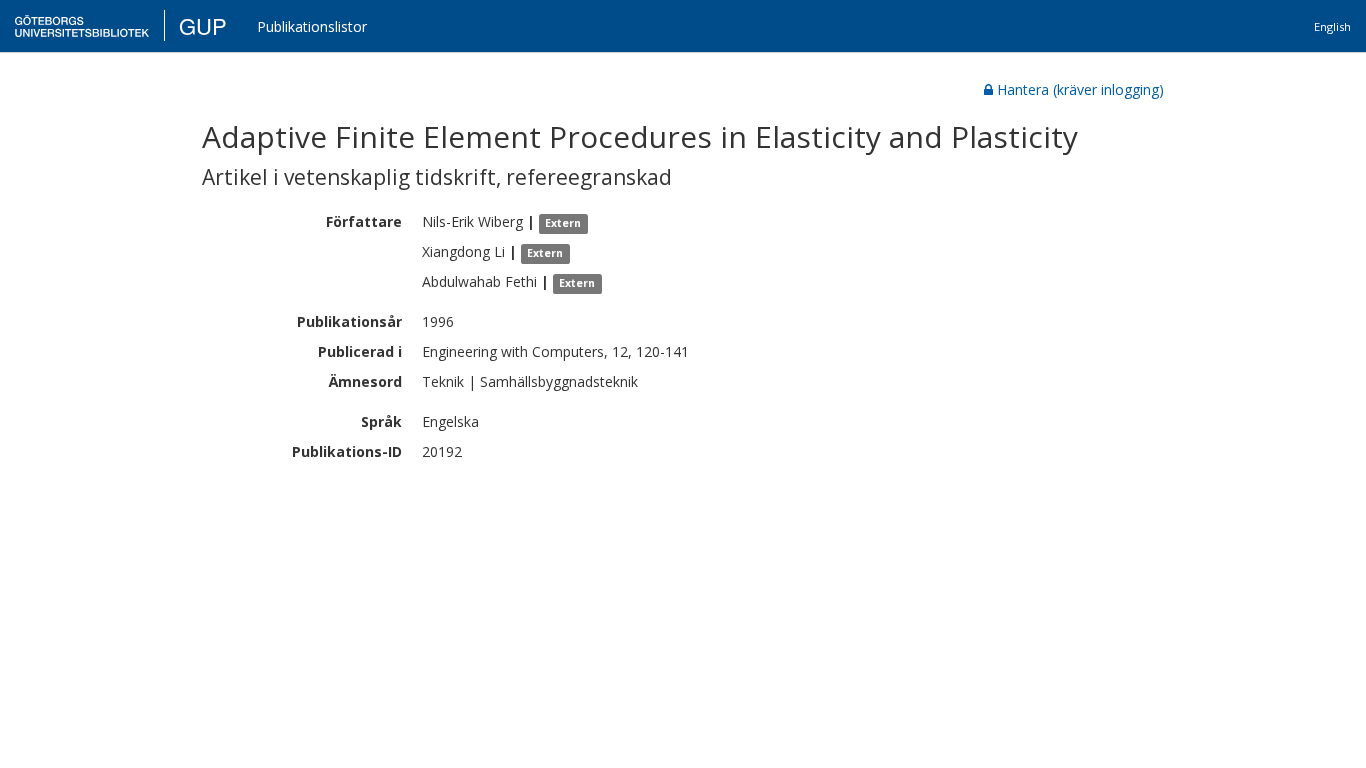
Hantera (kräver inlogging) (1080, 89)
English (1332, 26)
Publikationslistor (312, 26)
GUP (203, 25)
